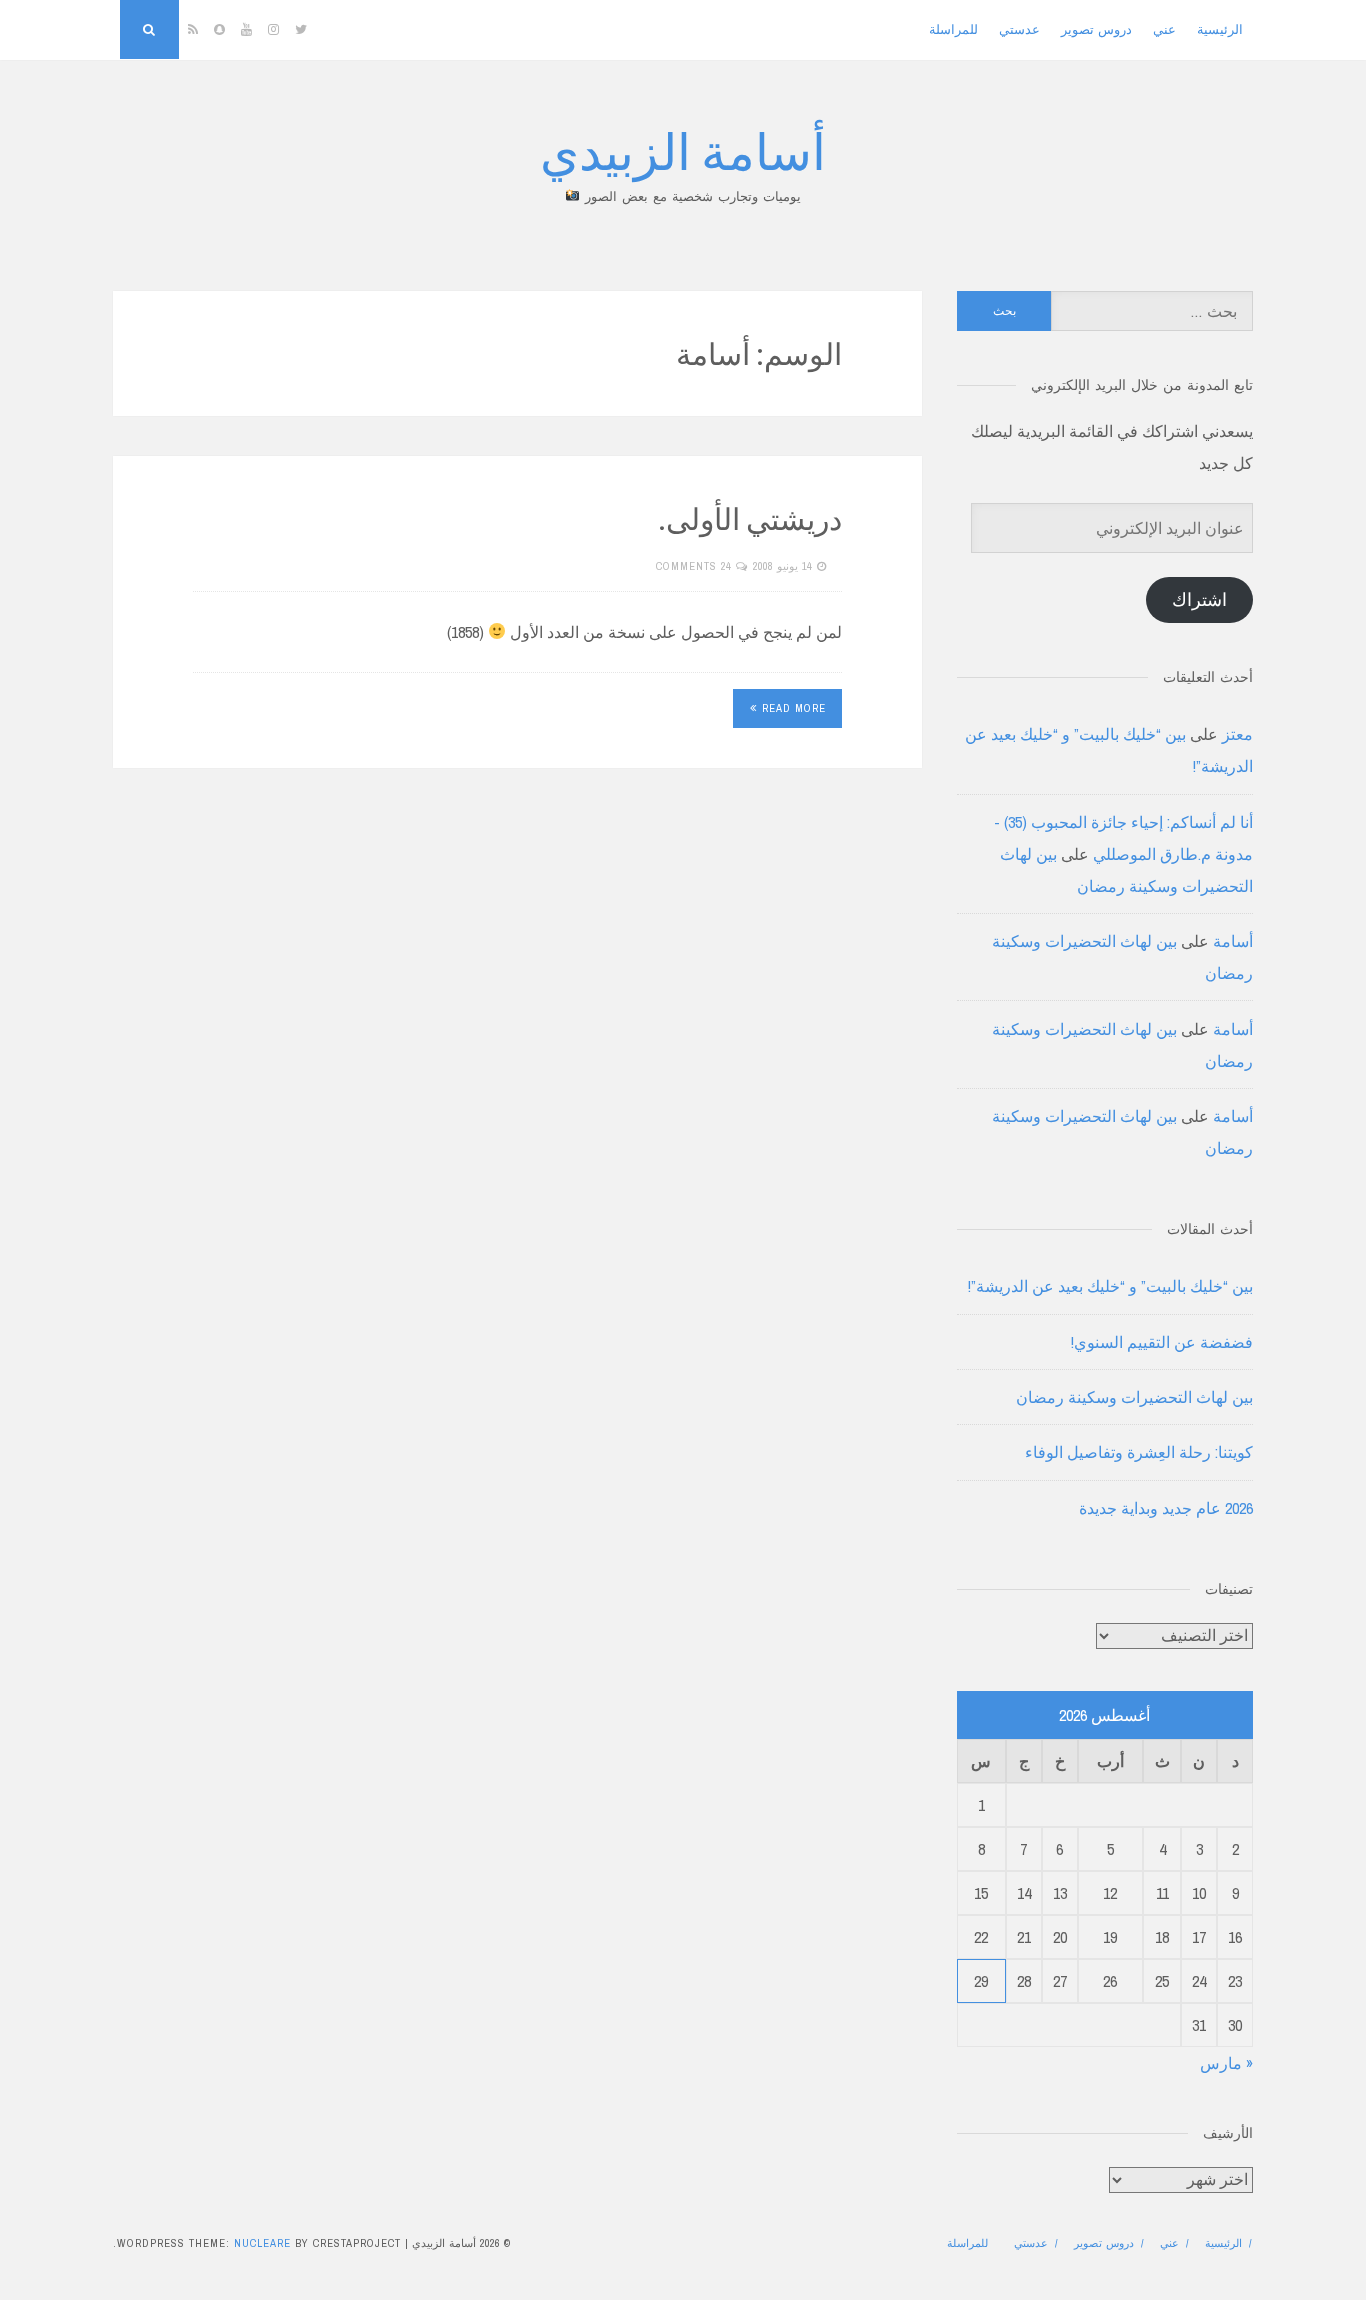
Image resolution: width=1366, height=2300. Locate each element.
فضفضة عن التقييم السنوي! (1162, 1342)
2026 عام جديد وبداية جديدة (1166, 1508)
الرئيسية (1220, 29)
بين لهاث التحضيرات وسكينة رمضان (1134, 1397)
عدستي (1019, 29)
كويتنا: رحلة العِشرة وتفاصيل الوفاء (1139, 1452)
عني (1164, 29)
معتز (1237, 734)
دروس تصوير (1096, 29)
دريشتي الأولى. (750, 518)
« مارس (1226, 2063)
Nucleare (262, 2243)
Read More (794, 708)
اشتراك (1199, 599)
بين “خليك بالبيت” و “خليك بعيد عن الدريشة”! (1110, 1286)
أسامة (1233, 941)
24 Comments (693, 566)
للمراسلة (953, 29)
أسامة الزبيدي (683, 149)
